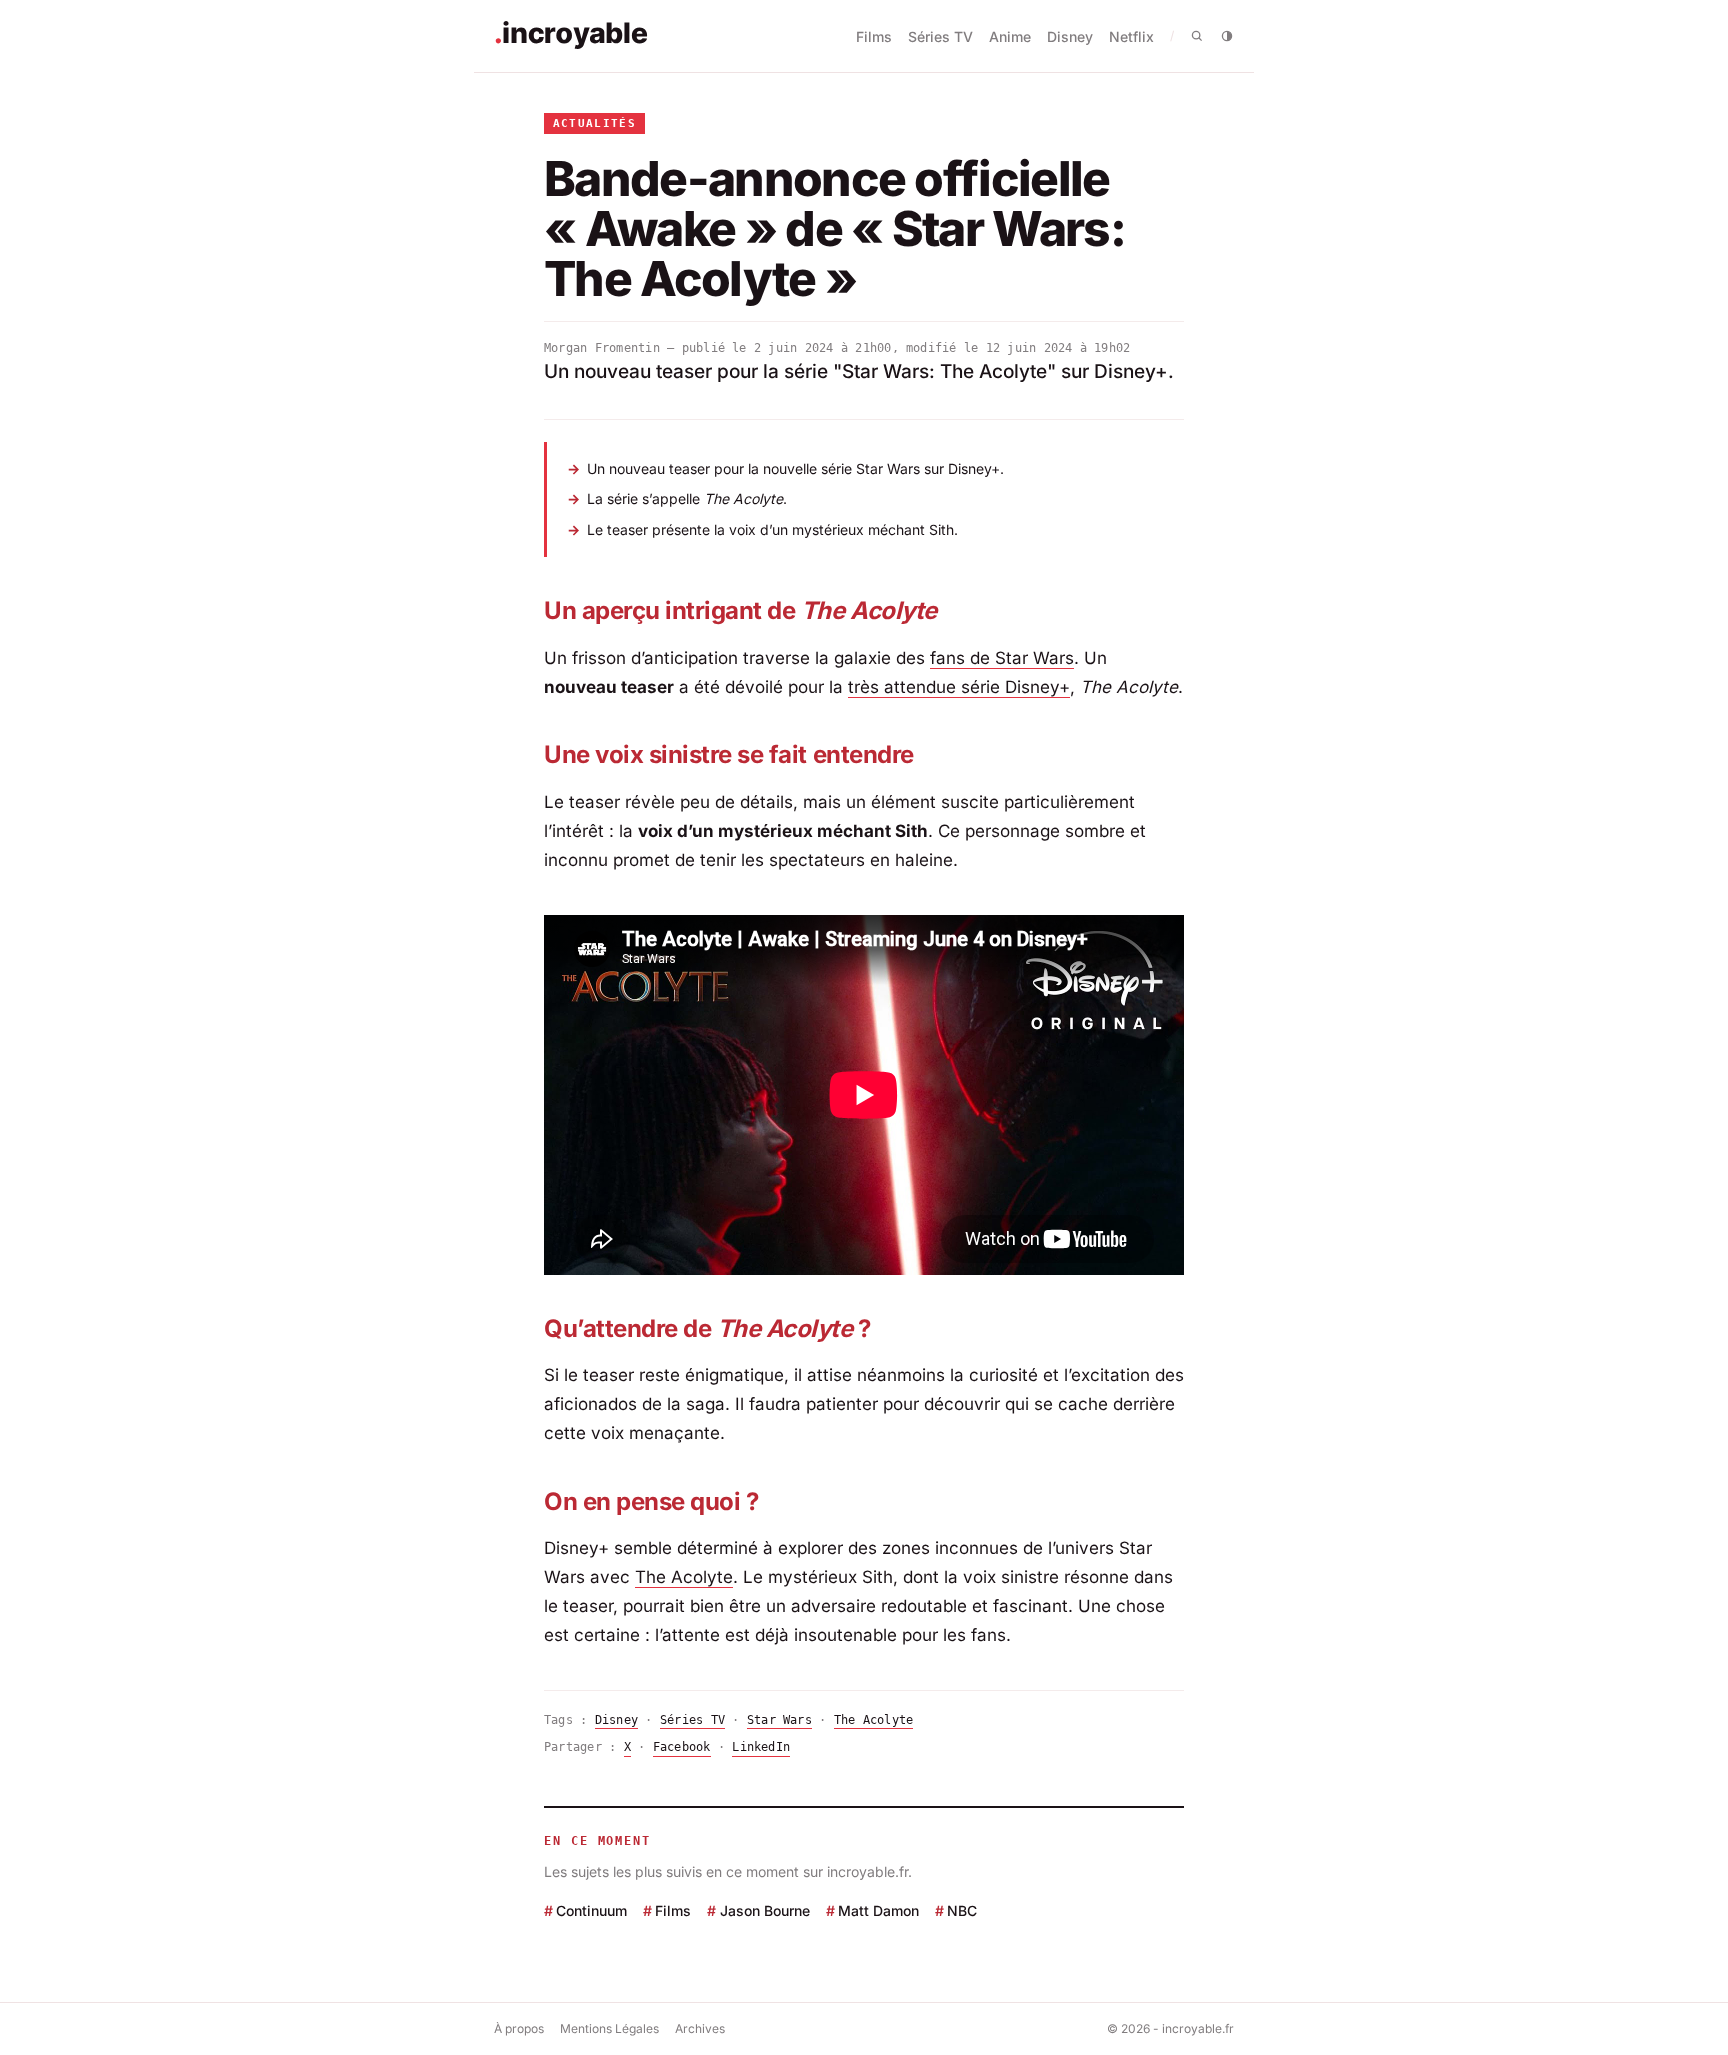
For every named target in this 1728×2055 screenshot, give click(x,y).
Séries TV (940, 36)
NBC (962, 1910)
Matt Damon (878, 1910)
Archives (700, 2028)
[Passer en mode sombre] (1227, 36)
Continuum (591, 1910)
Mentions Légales (609, 2028)
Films (874, 36)
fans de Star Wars (1002, 658)
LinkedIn (761, 1747)
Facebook (682, 1747)
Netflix (1131, 36)
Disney (1070, 36)
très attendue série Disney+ (959, 687)
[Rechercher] (1197, 36)
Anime (1010, 36)
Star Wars (779, 1720)
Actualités (594, 123)
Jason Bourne (764, 1910)
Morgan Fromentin (602, 348)
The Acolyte (684, 1577)
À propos (519, 2028)
